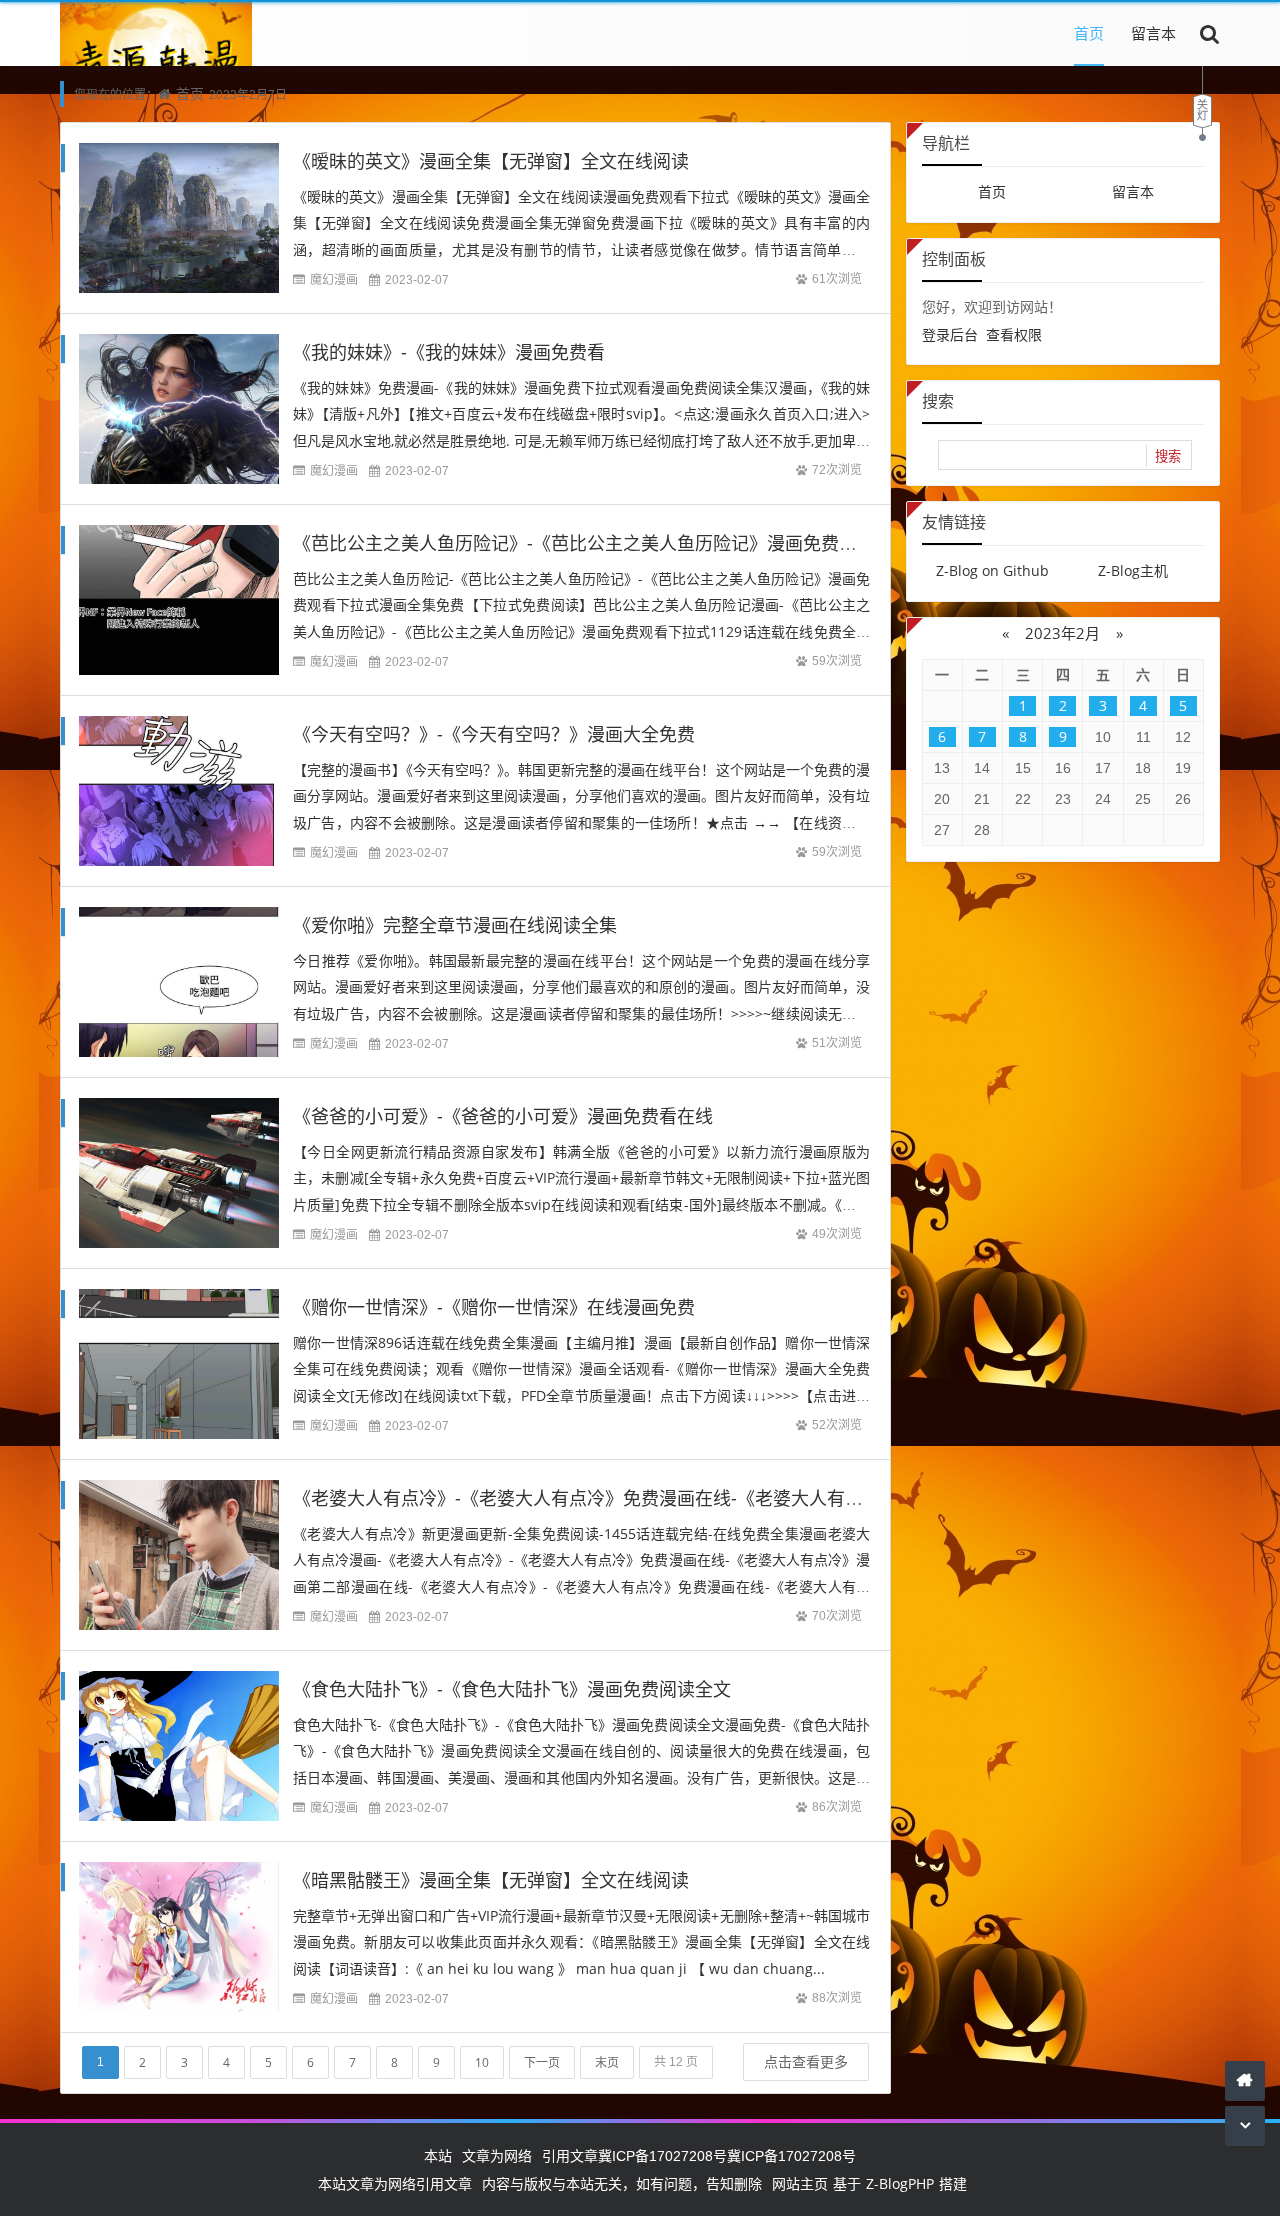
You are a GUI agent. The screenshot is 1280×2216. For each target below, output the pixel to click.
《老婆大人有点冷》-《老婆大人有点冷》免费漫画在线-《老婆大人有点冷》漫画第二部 (641, 1498)
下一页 (542, 2062)
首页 (1089, 33)
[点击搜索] (1210, 33)
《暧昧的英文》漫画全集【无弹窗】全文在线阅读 (491, 161)
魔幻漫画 (334, 279)
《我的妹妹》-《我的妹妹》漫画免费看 (449, 352)
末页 (607, 2062)
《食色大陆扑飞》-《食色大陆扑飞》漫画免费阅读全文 (512, 1689)
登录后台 (950, 334)
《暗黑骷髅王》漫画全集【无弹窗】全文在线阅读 (491, 1880)
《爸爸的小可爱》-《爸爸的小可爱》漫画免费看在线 (503, 1116)
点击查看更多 (806, 2061)
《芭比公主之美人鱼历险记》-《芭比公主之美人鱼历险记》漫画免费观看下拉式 (611, 543)
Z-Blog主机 (1133, 570)
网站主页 (800, 2183)
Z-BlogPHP (900, 2183)
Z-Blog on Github (992, 570)
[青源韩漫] (156, 64)
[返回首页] (1245, 2080)
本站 (438, 2155)
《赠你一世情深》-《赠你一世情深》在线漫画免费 (494, 1307)
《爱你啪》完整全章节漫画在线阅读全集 (455, 925)
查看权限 (1014, 334)
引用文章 (570, 2155)
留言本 (1153, 33)
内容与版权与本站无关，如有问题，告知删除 (622, 2183)
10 (482, 2062)
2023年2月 (1062, 633)
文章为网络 (497, 2155)
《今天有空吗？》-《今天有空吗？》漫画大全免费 (494, 734)
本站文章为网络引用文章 (395, 2183)
